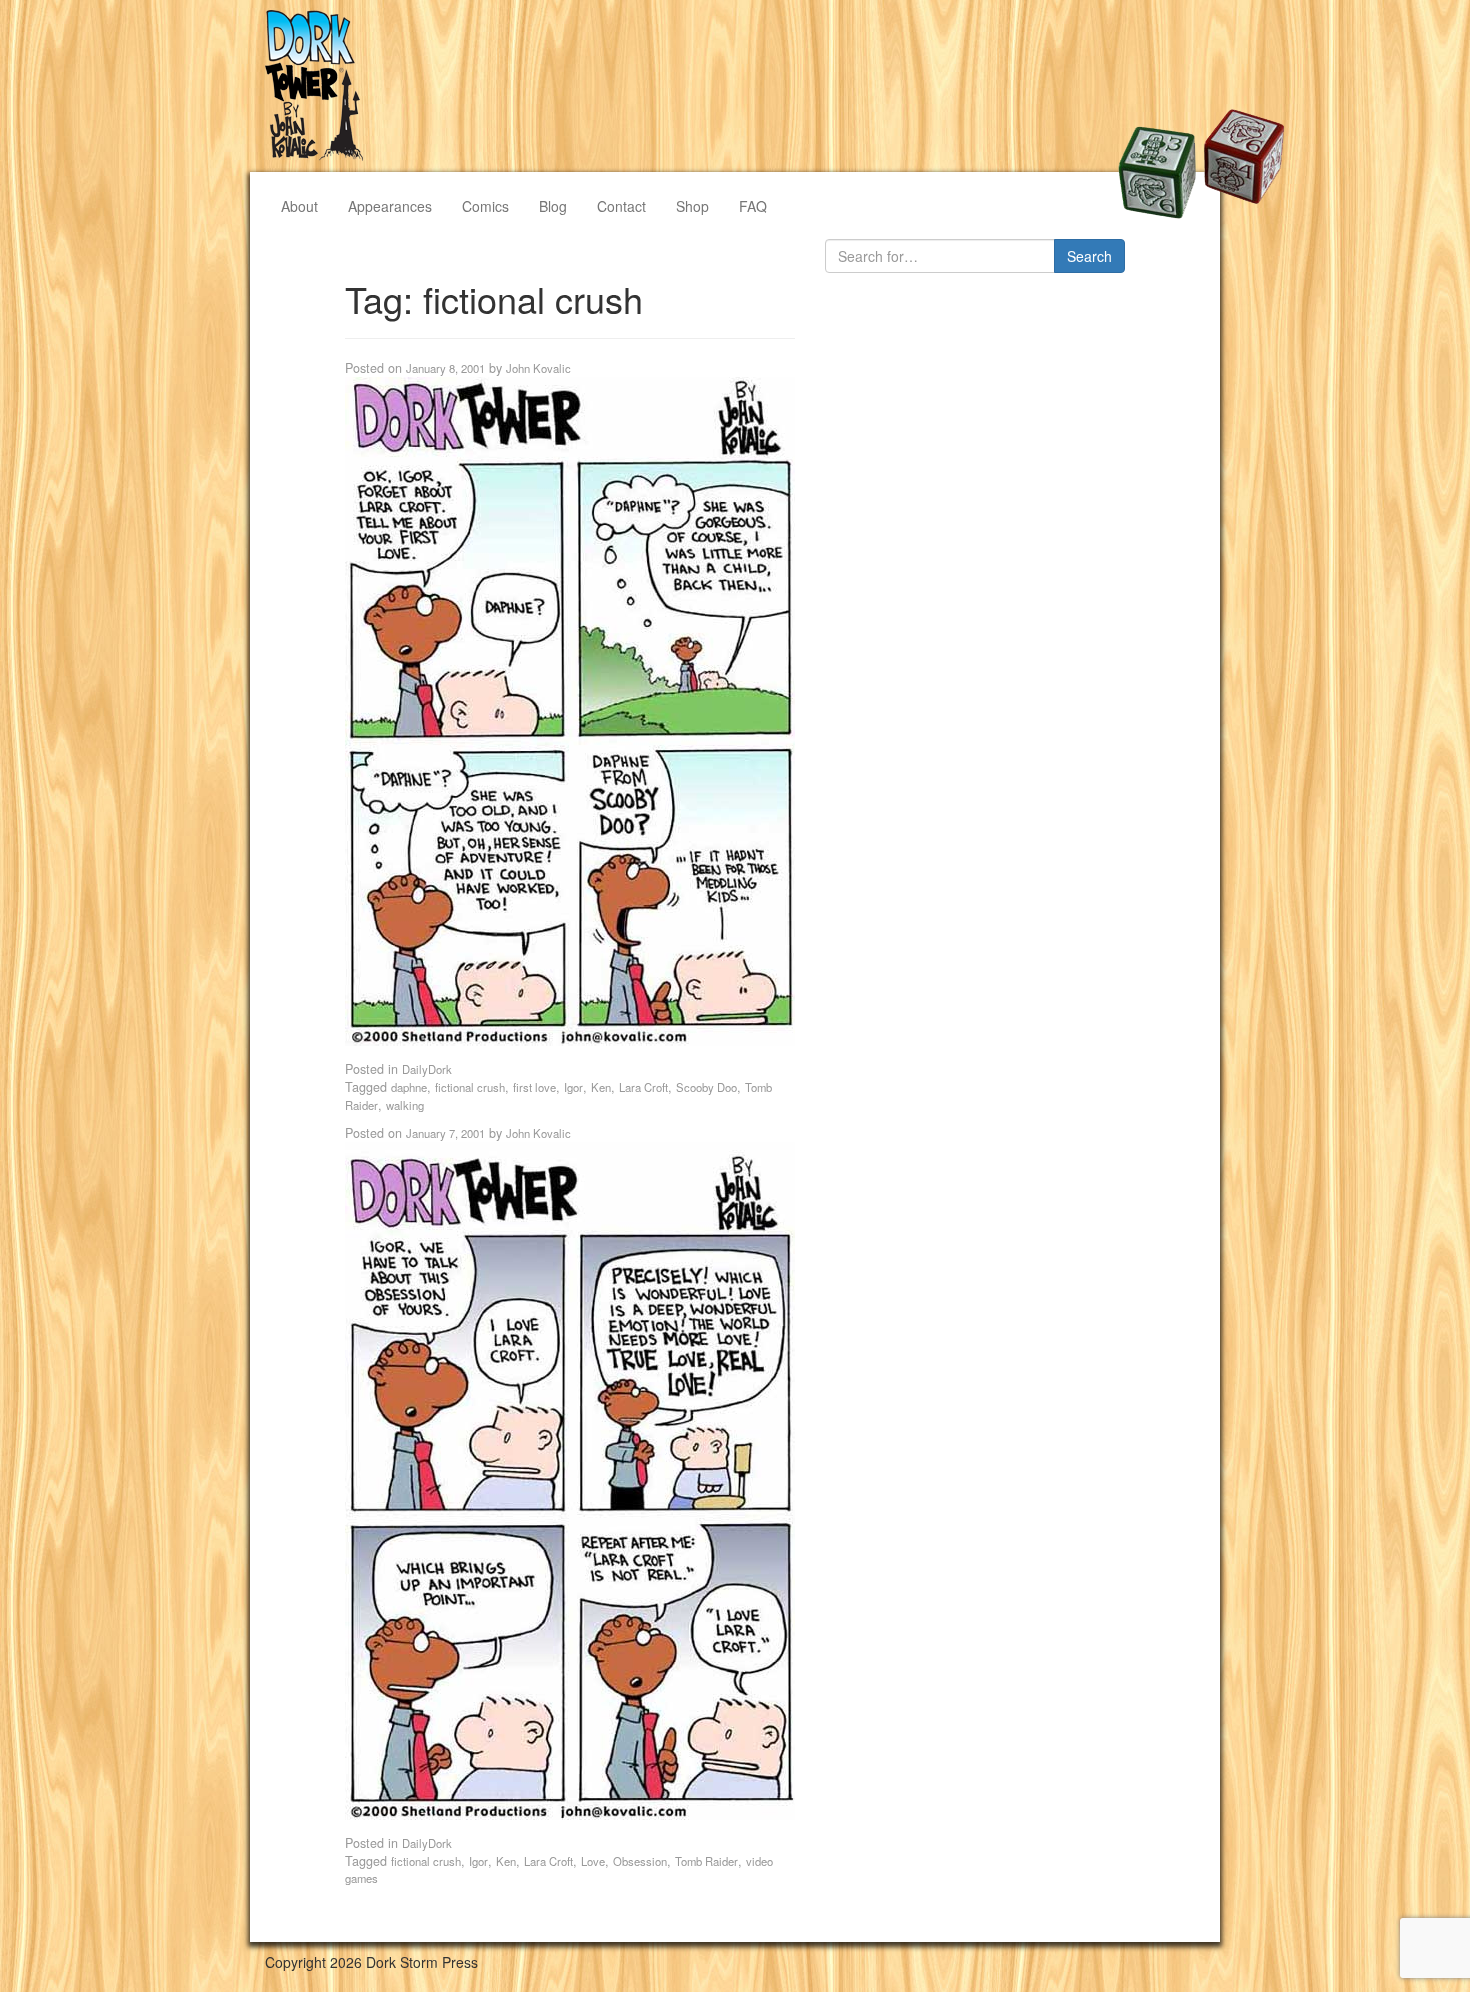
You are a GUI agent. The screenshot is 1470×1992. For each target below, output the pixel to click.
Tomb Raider (706, 1861)
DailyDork (427, 1069)
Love (593, 1861)
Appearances (390, 206)
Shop (692, 206)
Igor (573, 1087)
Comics (485, 206)
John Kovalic (538, 368)
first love (534, 1087)
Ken (601, 1087)
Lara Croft (643, 1087)
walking (405, 1105)
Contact (621, 206)
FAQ (753, 206)
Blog (553, 206)
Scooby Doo (706, 1087)
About (299, 206)
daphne (409, 1087)
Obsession (640, 1861)
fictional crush (470, 1087)
